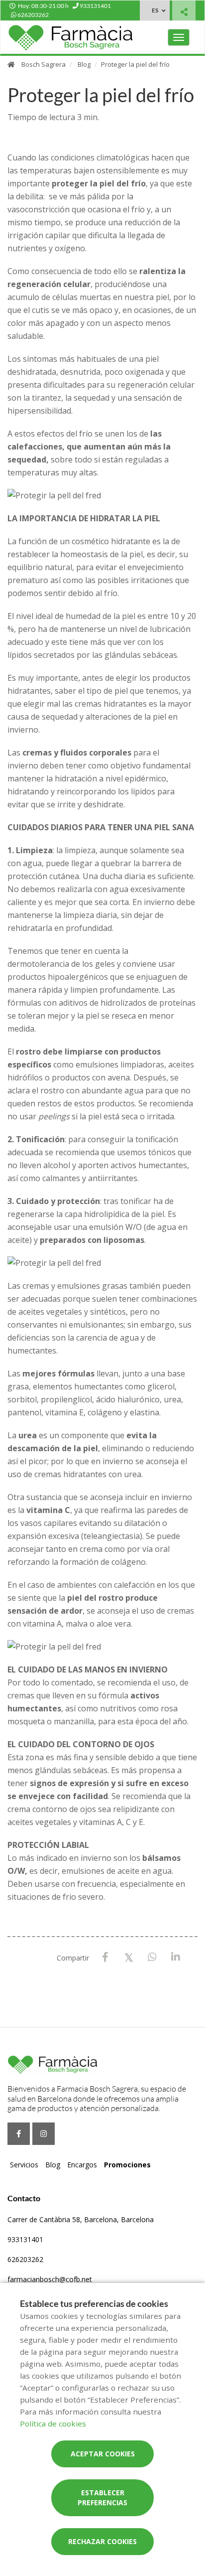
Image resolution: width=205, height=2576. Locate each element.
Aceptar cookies (103, 2454)
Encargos (82, 2165)
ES (155, 10)
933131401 (25, 2239)
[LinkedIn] (175, 1957)
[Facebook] (105, 1957)
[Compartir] (184, 12)
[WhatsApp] (152, 1957)
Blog (84, 64)
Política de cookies (53, 2424)
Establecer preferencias (102, 2498)
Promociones (127, 2165)
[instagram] (44, 2134)
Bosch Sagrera (44, 64)
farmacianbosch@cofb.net (50, 2279)
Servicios (24, 2165)
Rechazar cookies (102, 2541)
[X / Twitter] (129, 1957)
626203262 (25, 2259)
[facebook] (19, 2134)
